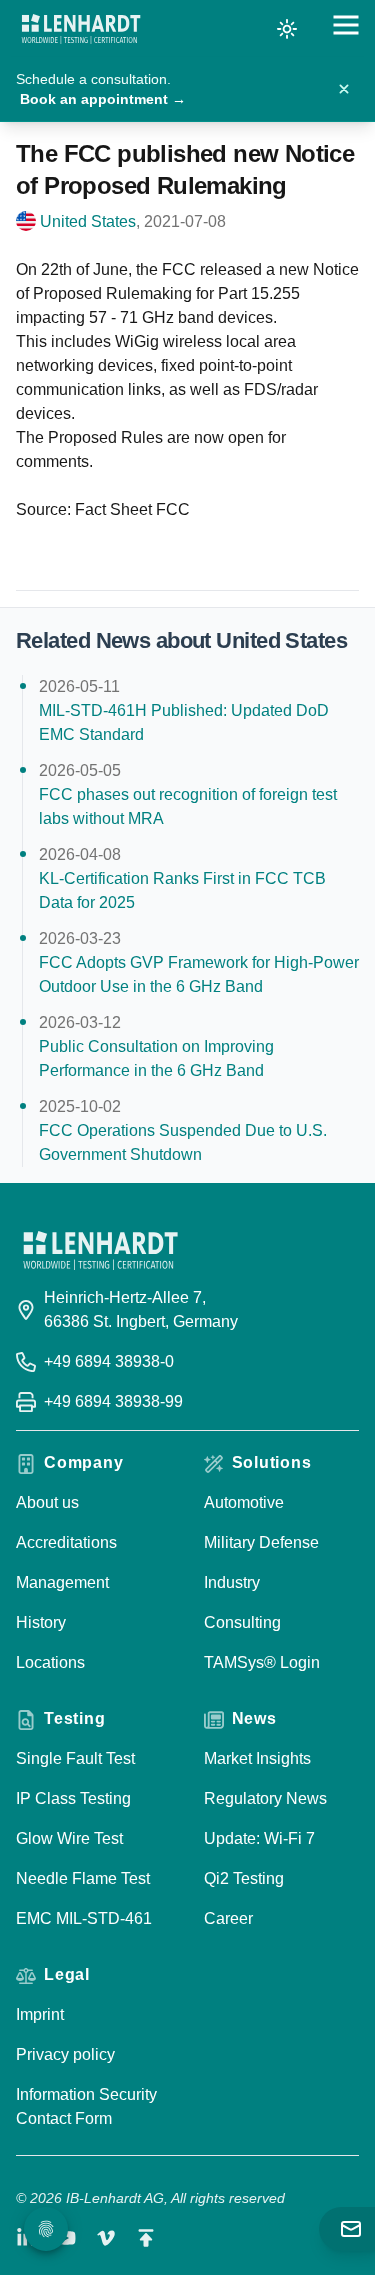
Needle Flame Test (83, 1878)
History (41, 1622)
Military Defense (261, 1542)
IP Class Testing (73, 1798)
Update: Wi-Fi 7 (259, 1838)
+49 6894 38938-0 (109, 1361)
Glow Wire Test (69, 1838)
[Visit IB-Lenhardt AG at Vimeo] (106, 2238)
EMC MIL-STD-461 (84, 1918)
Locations (50, 1662)
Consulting (242, 1622)
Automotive (244, 1502)
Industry (232, 1582)
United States (88, 221)
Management (62, 1582)
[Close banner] (344, 89)
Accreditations (66, 1542)
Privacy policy (65, 2054)
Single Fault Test (75, 1758)
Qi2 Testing (244, 1878)
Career (228, 1918)
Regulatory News (265, 1798)
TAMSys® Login (262, 1662)
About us (47, 1502)
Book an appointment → (103, 99)
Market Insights (257, 1758)
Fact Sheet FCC (132, 509)
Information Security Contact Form (86, 2106)
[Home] (81, 29)
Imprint (40, 2014)
